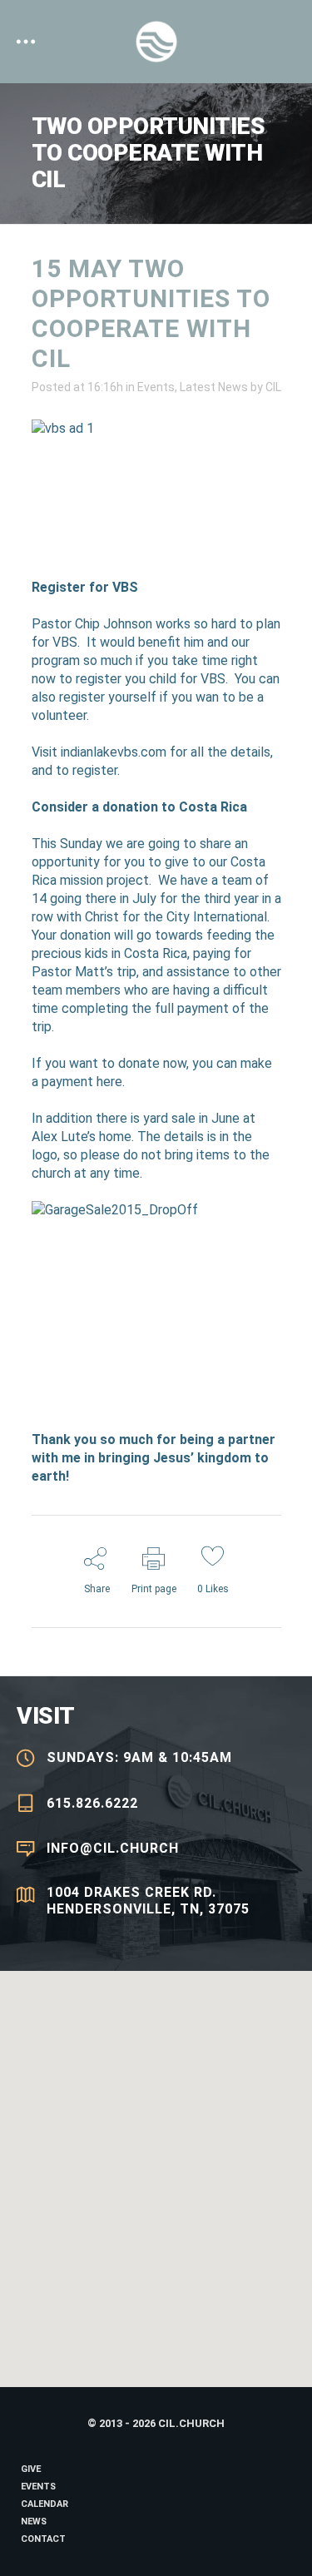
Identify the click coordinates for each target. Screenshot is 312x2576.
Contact (43, 2539)
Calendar (45, 2504)
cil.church (191, 2423)
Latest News (214, 387)
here (109, 1082)
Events (156, 387)
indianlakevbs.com (114, 752)
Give (31, 2469)
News (34, 2521)
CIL (273, 387)
